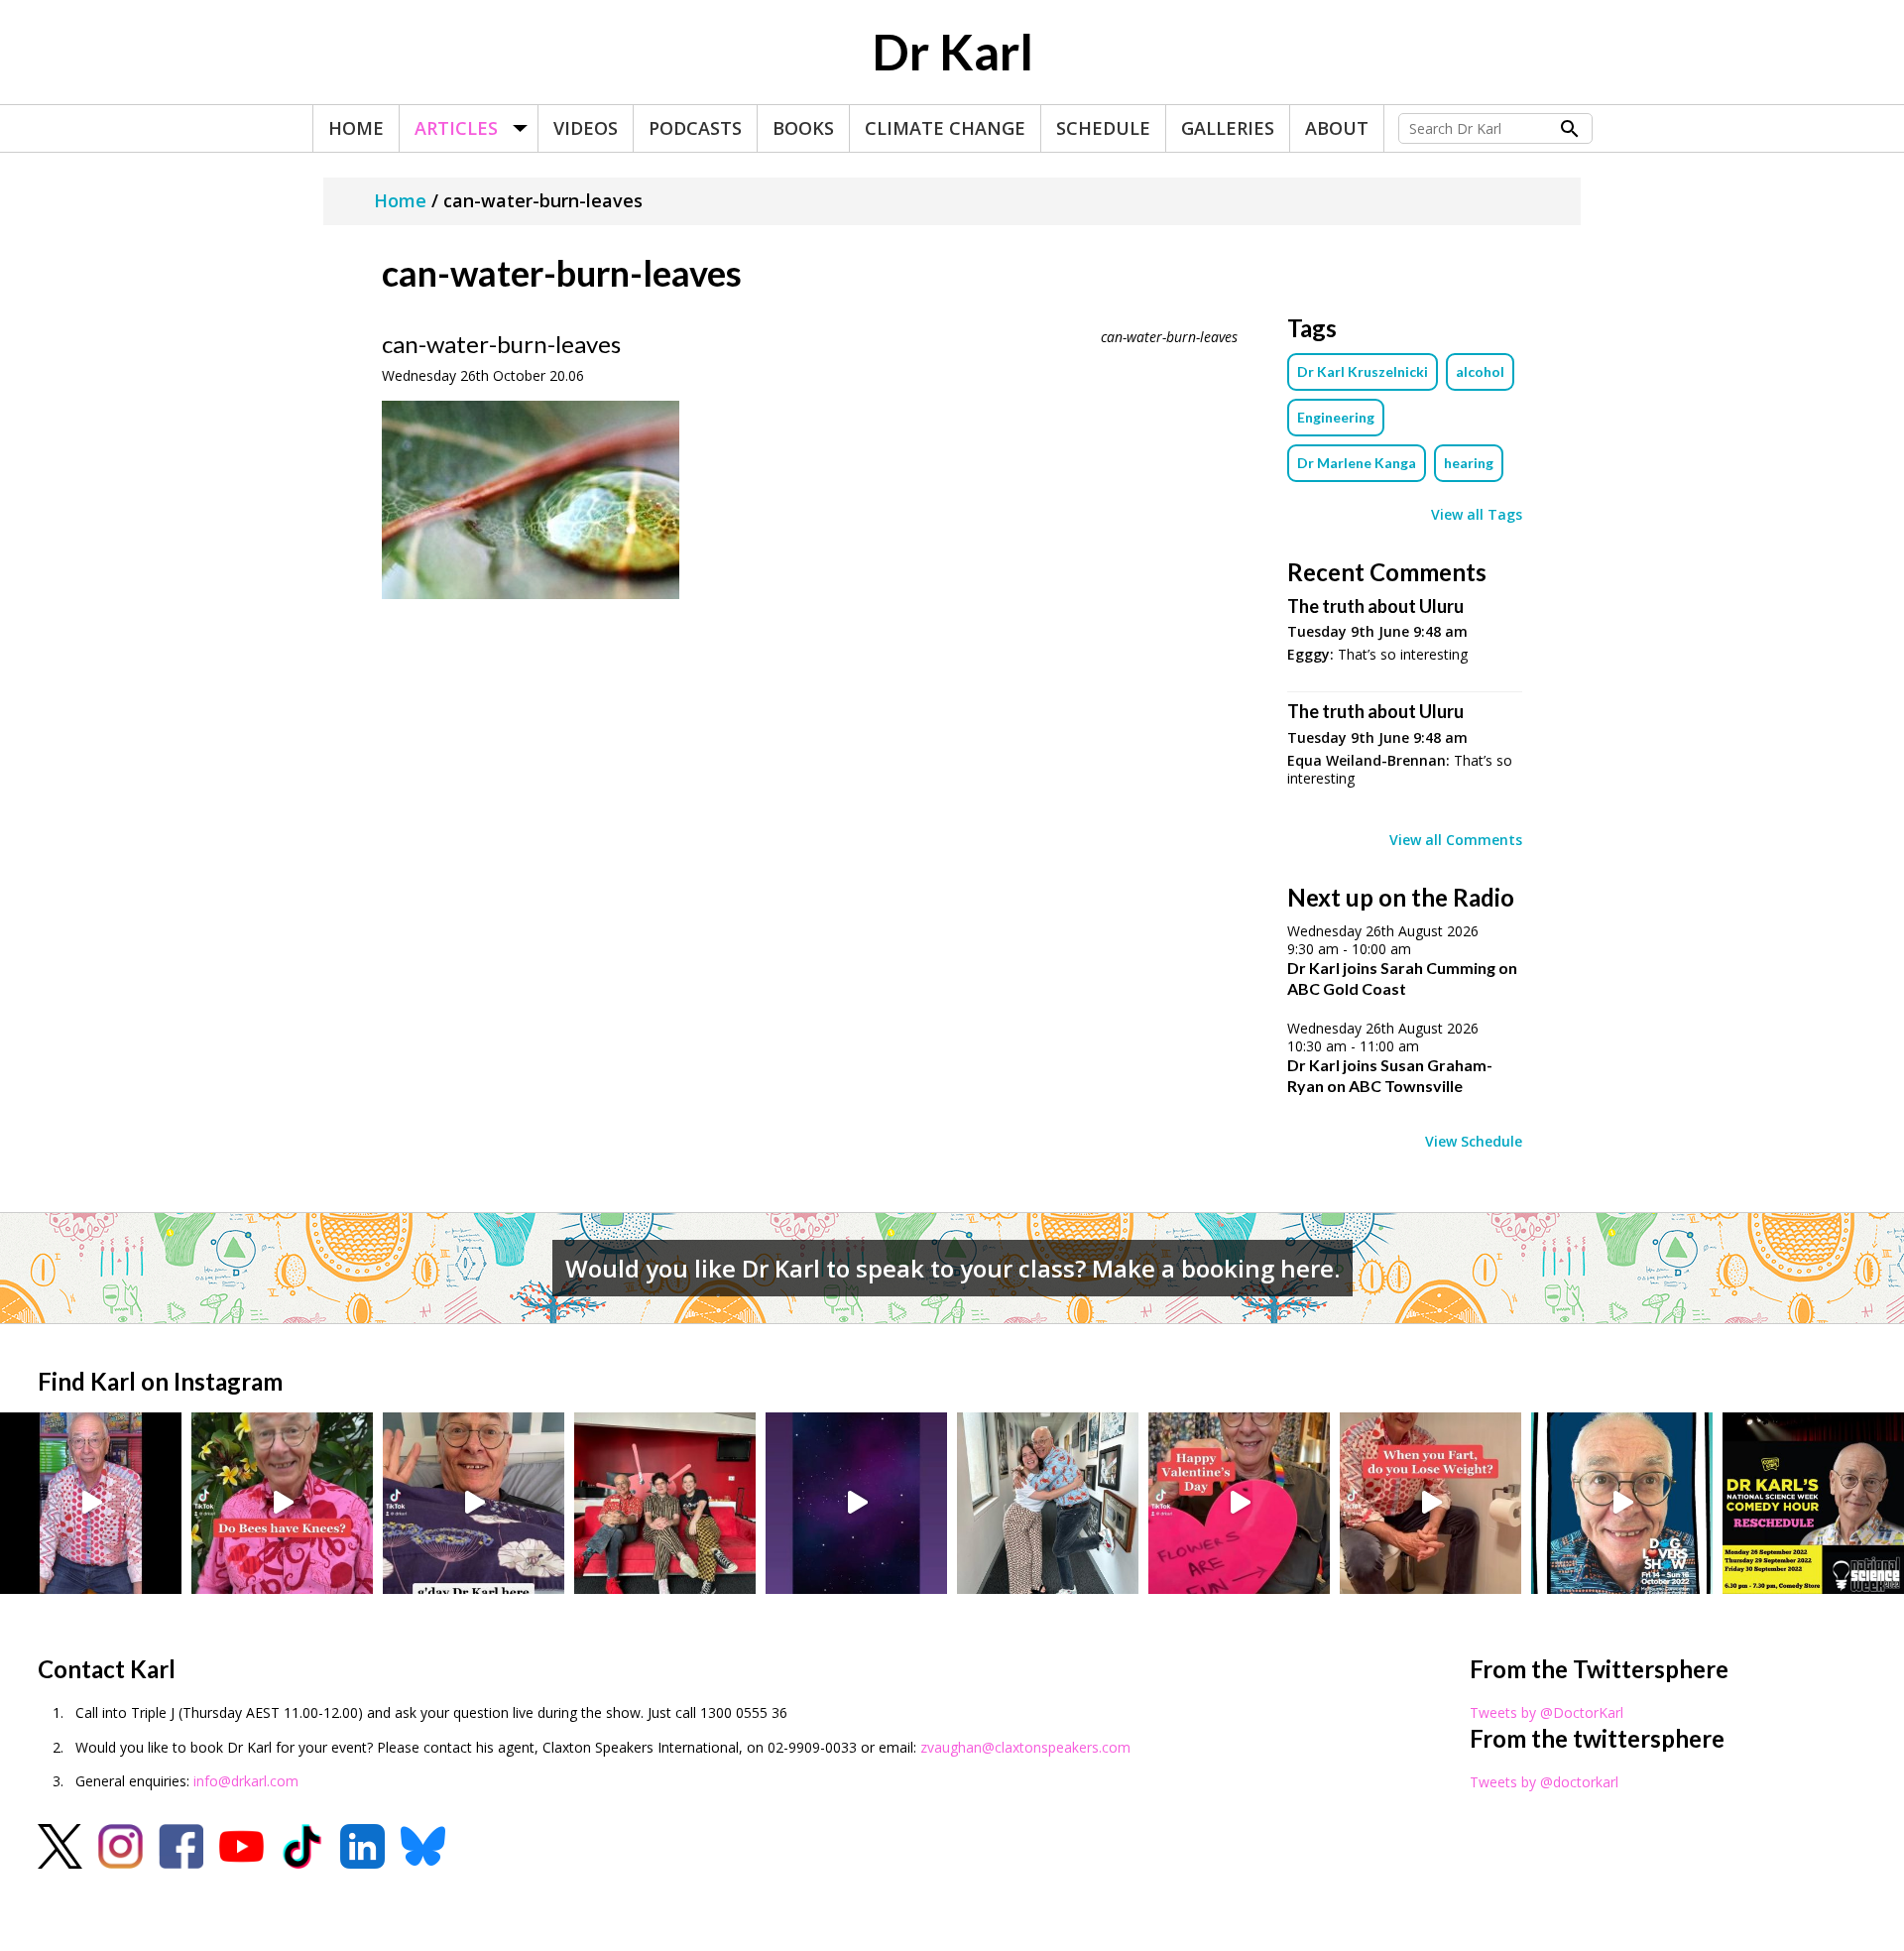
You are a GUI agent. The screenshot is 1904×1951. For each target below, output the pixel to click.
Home (356, 128)
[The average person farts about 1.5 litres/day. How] (1430, 1503)
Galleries (1228, 128)
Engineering (1336, 417)
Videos (586, 128)
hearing (1469, 463)
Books (803, 128)
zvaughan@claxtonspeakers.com (1025, 1747)
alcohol (1480, 371)
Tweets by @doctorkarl (1544, 1782)
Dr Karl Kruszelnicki (1363, 371)
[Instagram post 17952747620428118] (1239, 1503)
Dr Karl (952, 52)
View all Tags (1477, 515)
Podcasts (695, 128)
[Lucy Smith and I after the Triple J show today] (1048, 1503)
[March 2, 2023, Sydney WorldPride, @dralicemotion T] (665, 1503)
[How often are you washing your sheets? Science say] (474, 1503)
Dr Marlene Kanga (1357, 463)
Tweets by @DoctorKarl (1547, 1712)
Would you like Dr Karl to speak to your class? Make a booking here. (952, 1268)
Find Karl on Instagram (160, 1381)
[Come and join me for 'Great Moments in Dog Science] (1622, 1503)
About (1337, 128)
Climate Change (945, 128)
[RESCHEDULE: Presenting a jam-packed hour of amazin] (1813, 1503)
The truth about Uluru (1375, 606)
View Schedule (1474, 1142)
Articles (456, 128)
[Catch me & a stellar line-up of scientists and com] (91, 1503)
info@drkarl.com (246, 1781)
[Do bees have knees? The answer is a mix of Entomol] (282, 1503)
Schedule (1103, 128)
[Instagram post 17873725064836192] (856, 1503)
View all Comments (1456, 840)
